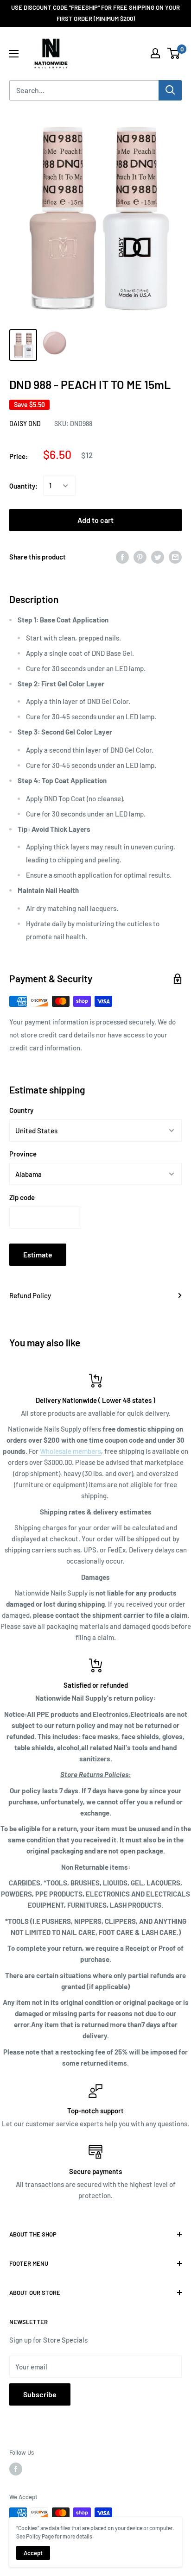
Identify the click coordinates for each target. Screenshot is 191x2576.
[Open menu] (14, 54)
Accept (33, 2553)
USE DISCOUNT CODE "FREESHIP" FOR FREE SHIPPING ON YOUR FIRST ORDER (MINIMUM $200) (95, 13)
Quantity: (23, 486)
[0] (174, 53)
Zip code (22, 1197)
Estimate (38, 1254)
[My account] (155, 53)
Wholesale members (70, 1451)
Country (21, 1110)
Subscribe (40, 2394)
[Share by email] (175, 557)
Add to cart (95, 520)
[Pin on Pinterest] (140, 557)
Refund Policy (30, 1295)
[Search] (170, 90)
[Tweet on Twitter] (158, 557)
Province (23, 1154)
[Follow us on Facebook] (16, 2469)
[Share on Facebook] (122, 557)
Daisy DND (25, 424)
